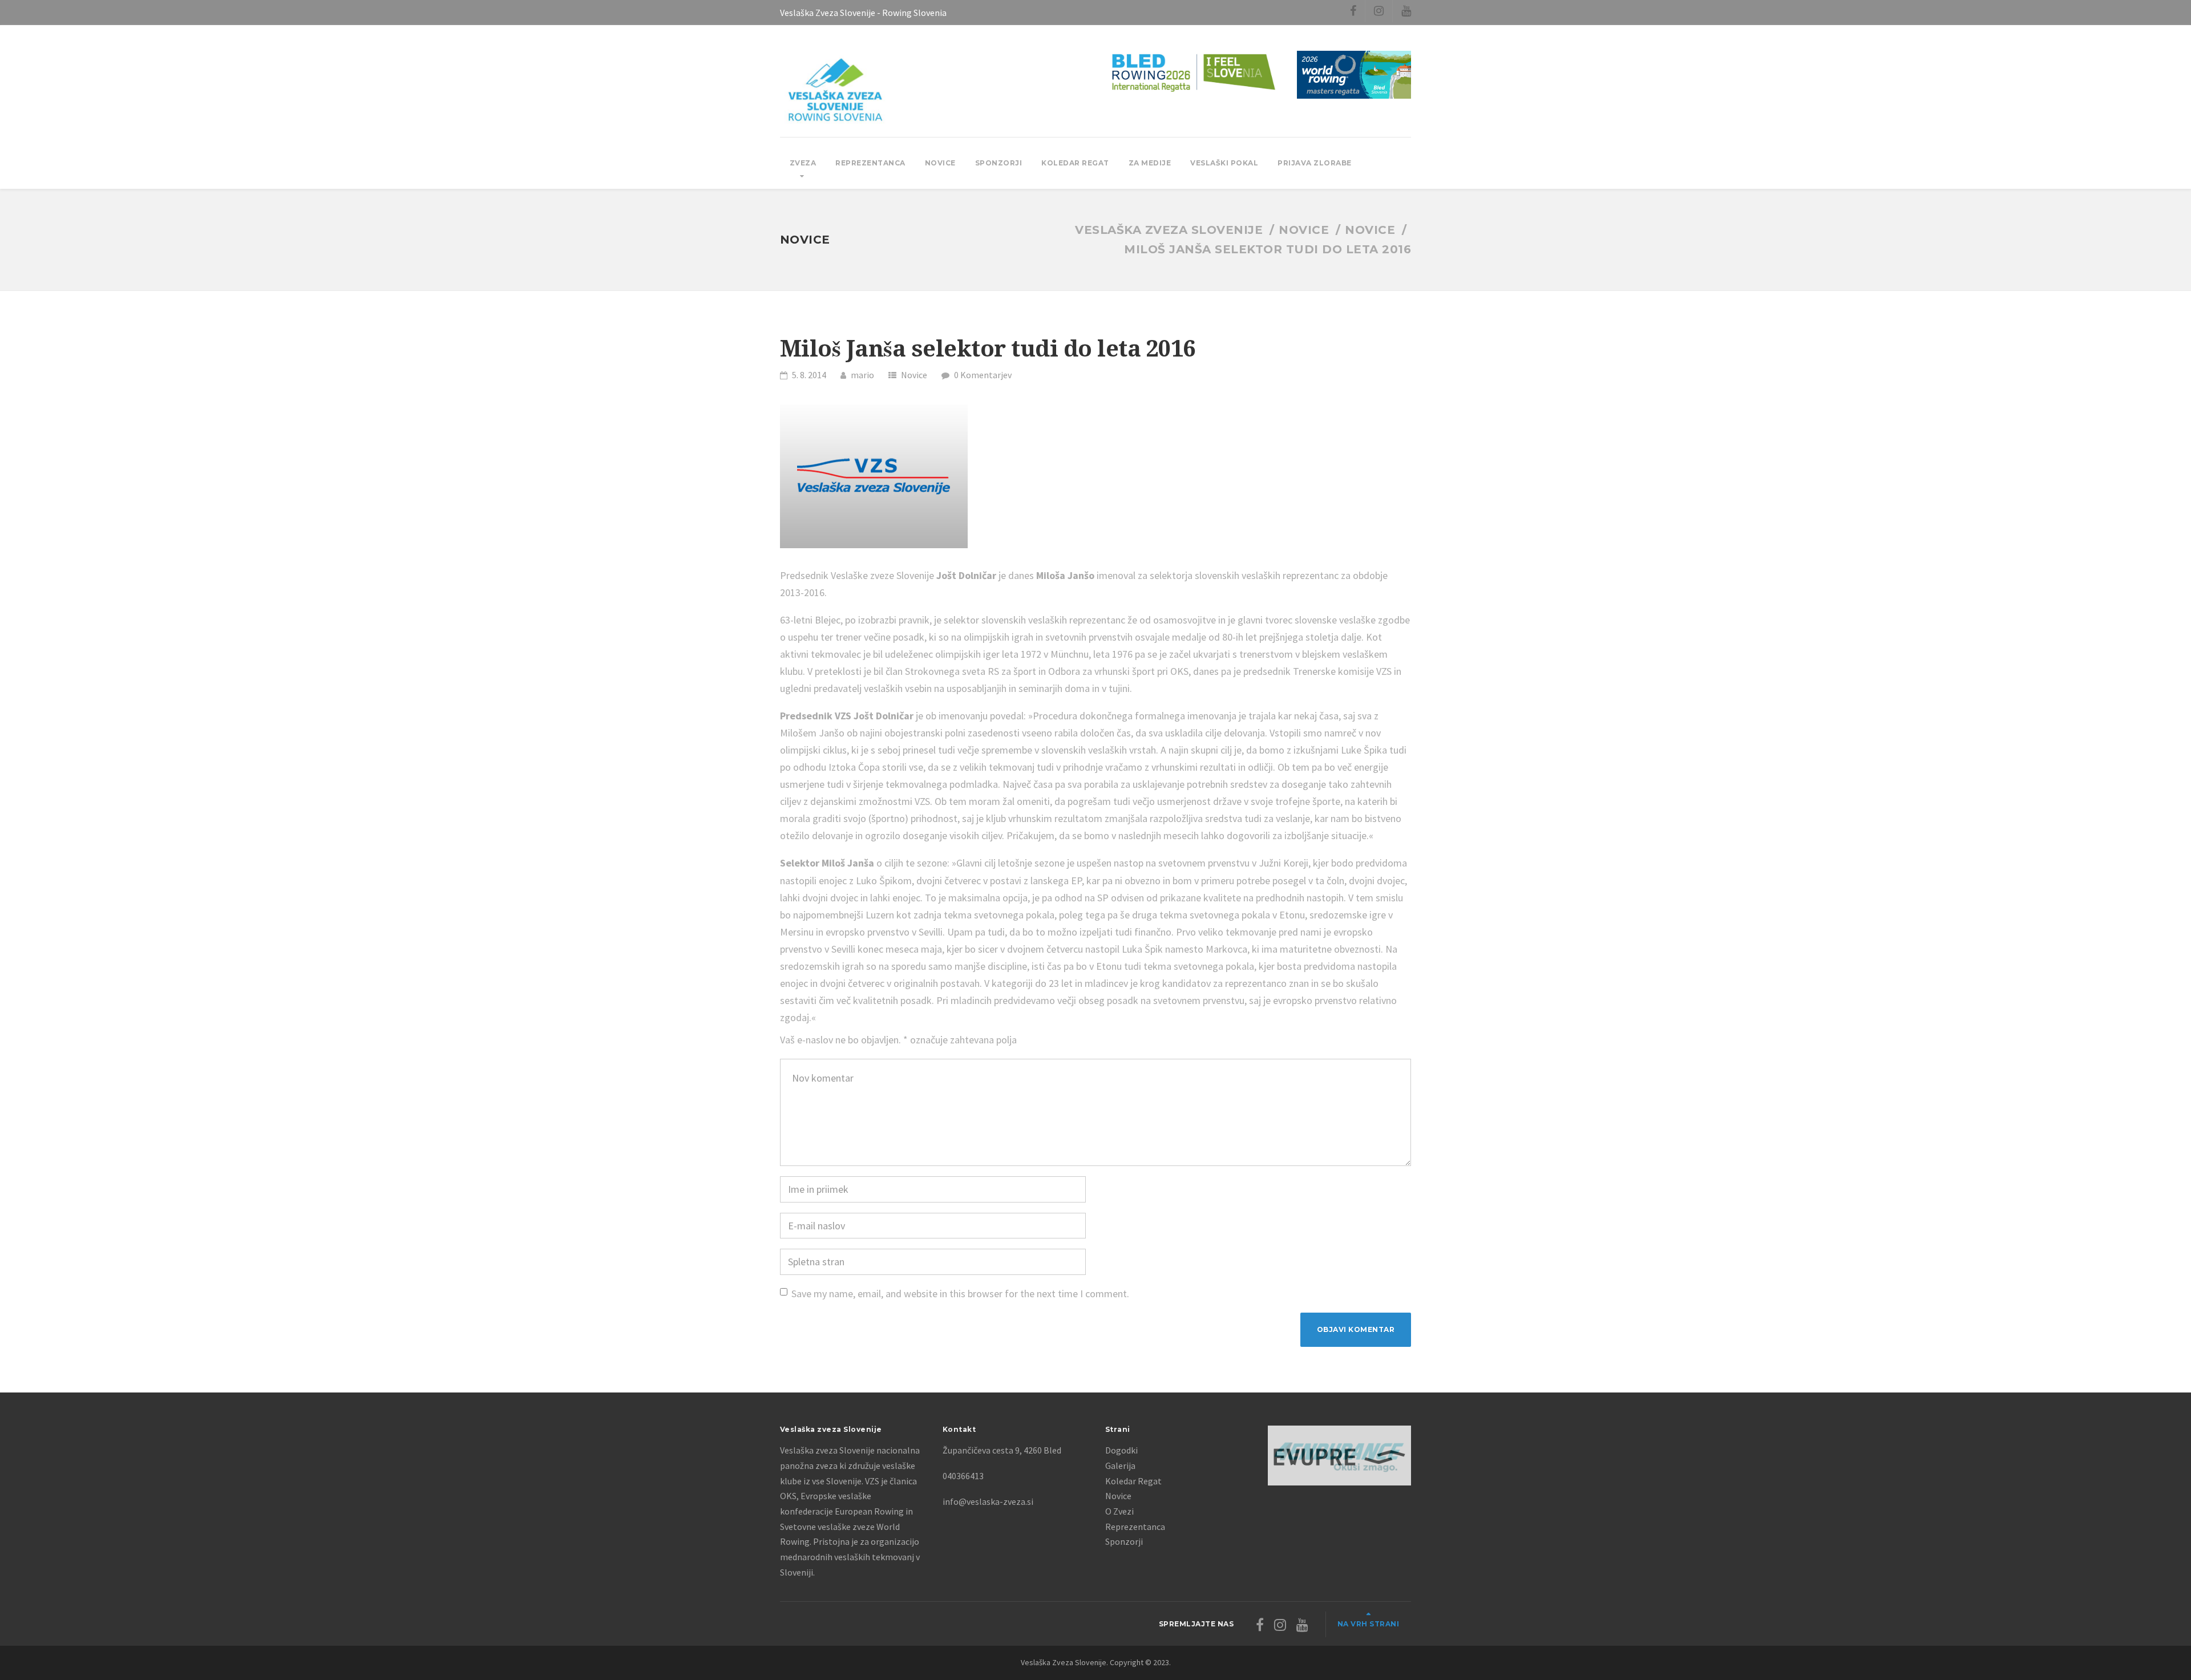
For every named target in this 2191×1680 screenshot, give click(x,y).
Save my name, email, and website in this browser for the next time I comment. (960, 1294)
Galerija (1120, 1466)
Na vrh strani (1369, 1624)
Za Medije (1150, 163)
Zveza (803, 163)
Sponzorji (999, 163)
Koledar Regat (1075, 163)
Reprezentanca (870, 163)
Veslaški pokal (1224, 163)
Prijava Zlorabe (1315, 163)
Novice (940, 163)
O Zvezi (1119, 1511)
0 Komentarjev (983, 375)
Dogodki (1121, 1450)
